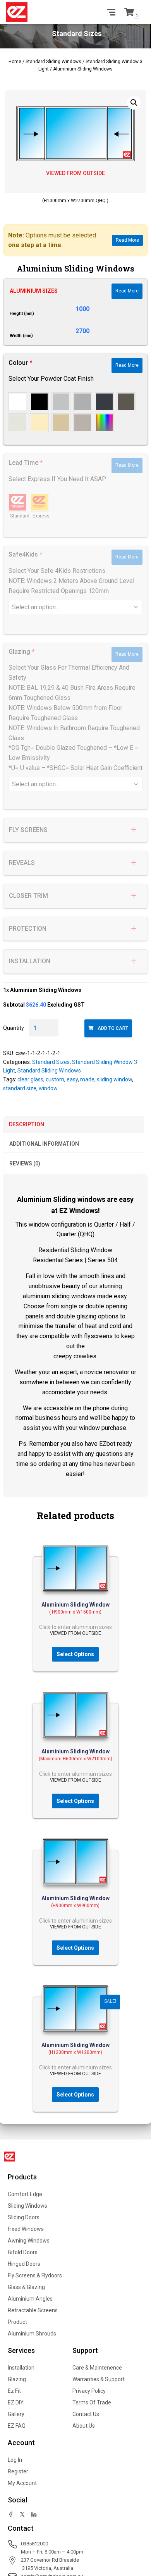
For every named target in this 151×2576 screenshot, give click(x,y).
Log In (15, 2460)
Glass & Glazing (26, 2287)
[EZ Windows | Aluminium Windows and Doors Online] (20, 12)
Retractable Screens (33, 2310)
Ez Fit (14, 2391)
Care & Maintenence (97, 2368)
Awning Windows (29, 2241)
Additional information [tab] (44, 1144)
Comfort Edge (25, 2194)
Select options (75, 1654)
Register (18, 2471)
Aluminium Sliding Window (75, 1605)
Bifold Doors (23, 2252)
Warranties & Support (99, 2379)
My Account (22, 2483)
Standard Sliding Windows (53, 62)
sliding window (114, 1079)
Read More (127, 240)
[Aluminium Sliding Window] (75, 1568)
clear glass (30, 1079)
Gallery (16, 2414)
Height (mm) (22, 314)
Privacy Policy (89, 2391)
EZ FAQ (17, 2426)
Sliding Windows (27, 2206)
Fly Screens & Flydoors (35, 2275)
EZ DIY (16, 2402)
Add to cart (113, 1028)
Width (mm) (21, 336)
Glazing (17, 2379)
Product (17, 2322)
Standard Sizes (51, 1062)
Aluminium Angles (30, 2299)
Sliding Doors (24, 2217)
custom (55, 1079)
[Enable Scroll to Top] (136, 2534)
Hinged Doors (24, 2264)
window (48, 1088)
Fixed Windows (26, 2229)
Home (15, 62)
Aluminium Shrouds (32, 2334)
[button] (134, 103)
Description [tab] (27, 1124)
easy (72, 1079)
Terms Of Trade (92, 2402)
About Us (84, 2426)
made (87, 1079)
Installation (21, 2368)
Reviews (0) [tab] (25, 1163)
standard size (20, 1088)
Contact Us (86, 2414)
